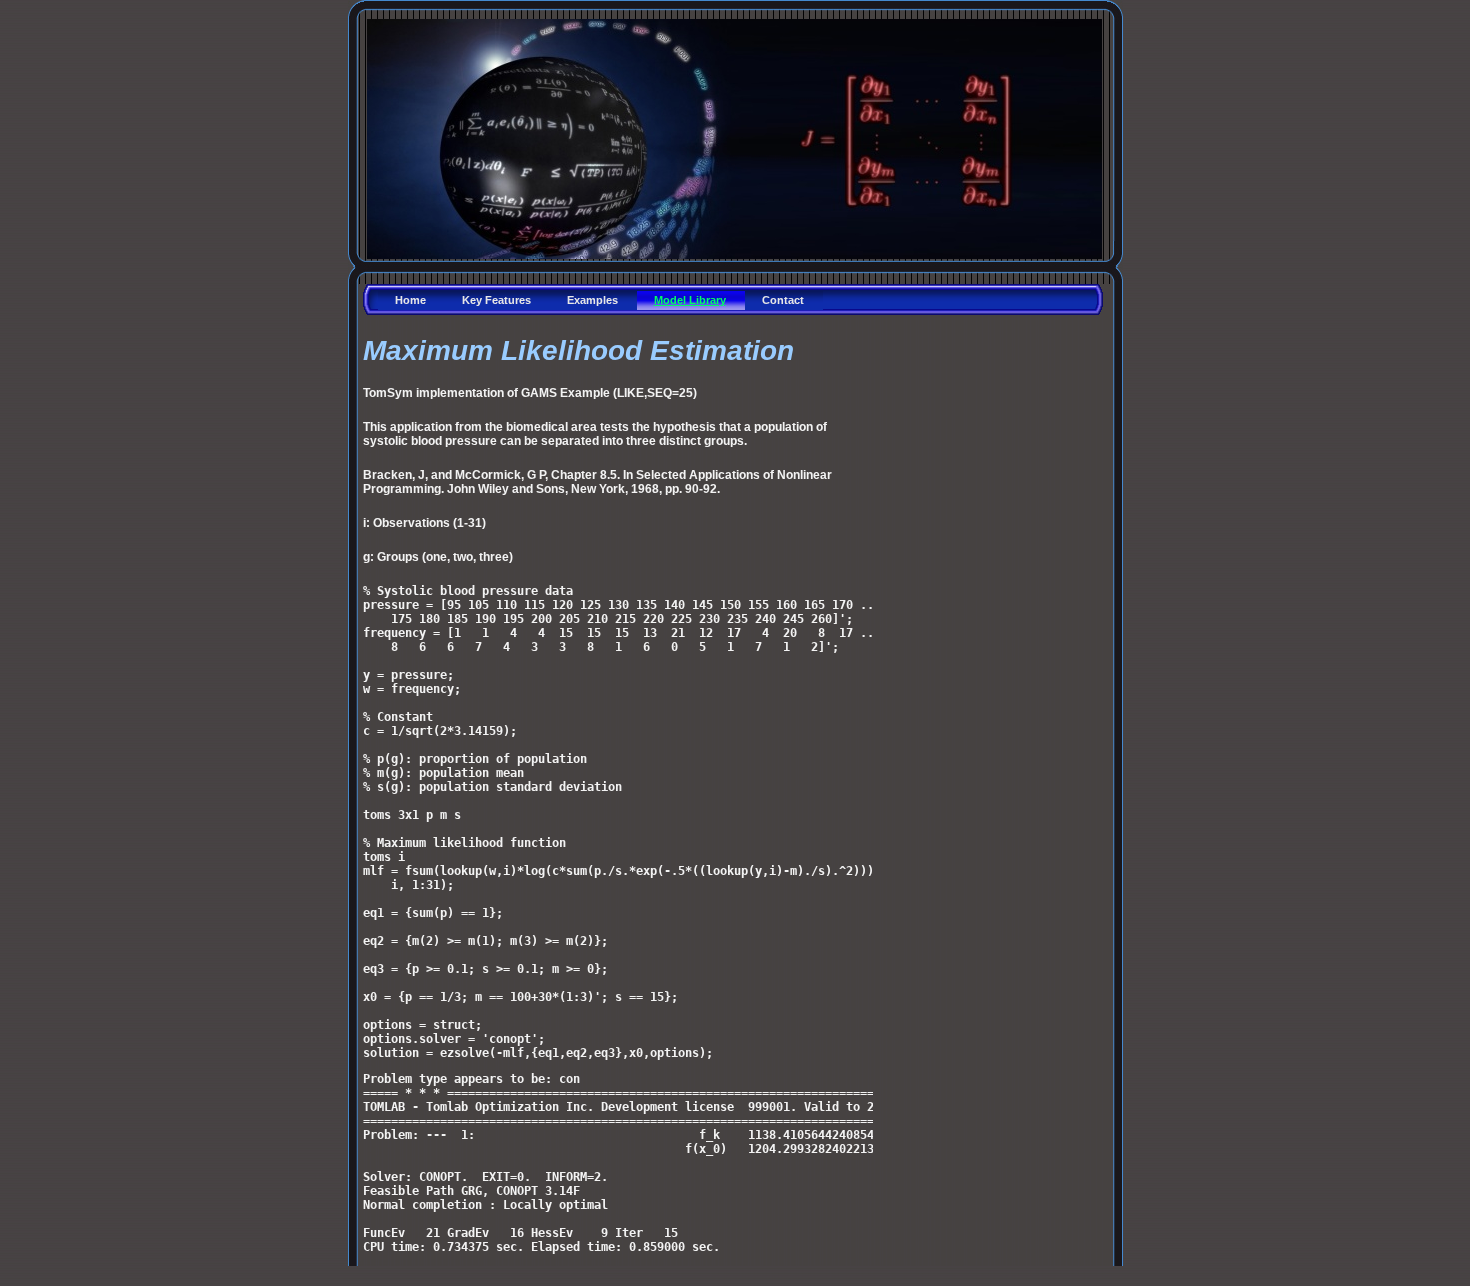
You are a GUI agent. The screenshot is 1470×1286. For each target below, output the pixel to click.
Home (410, 300)
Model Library (690, 300)
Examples (592, 300)
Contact (783, 300)
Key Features (496, 300)
